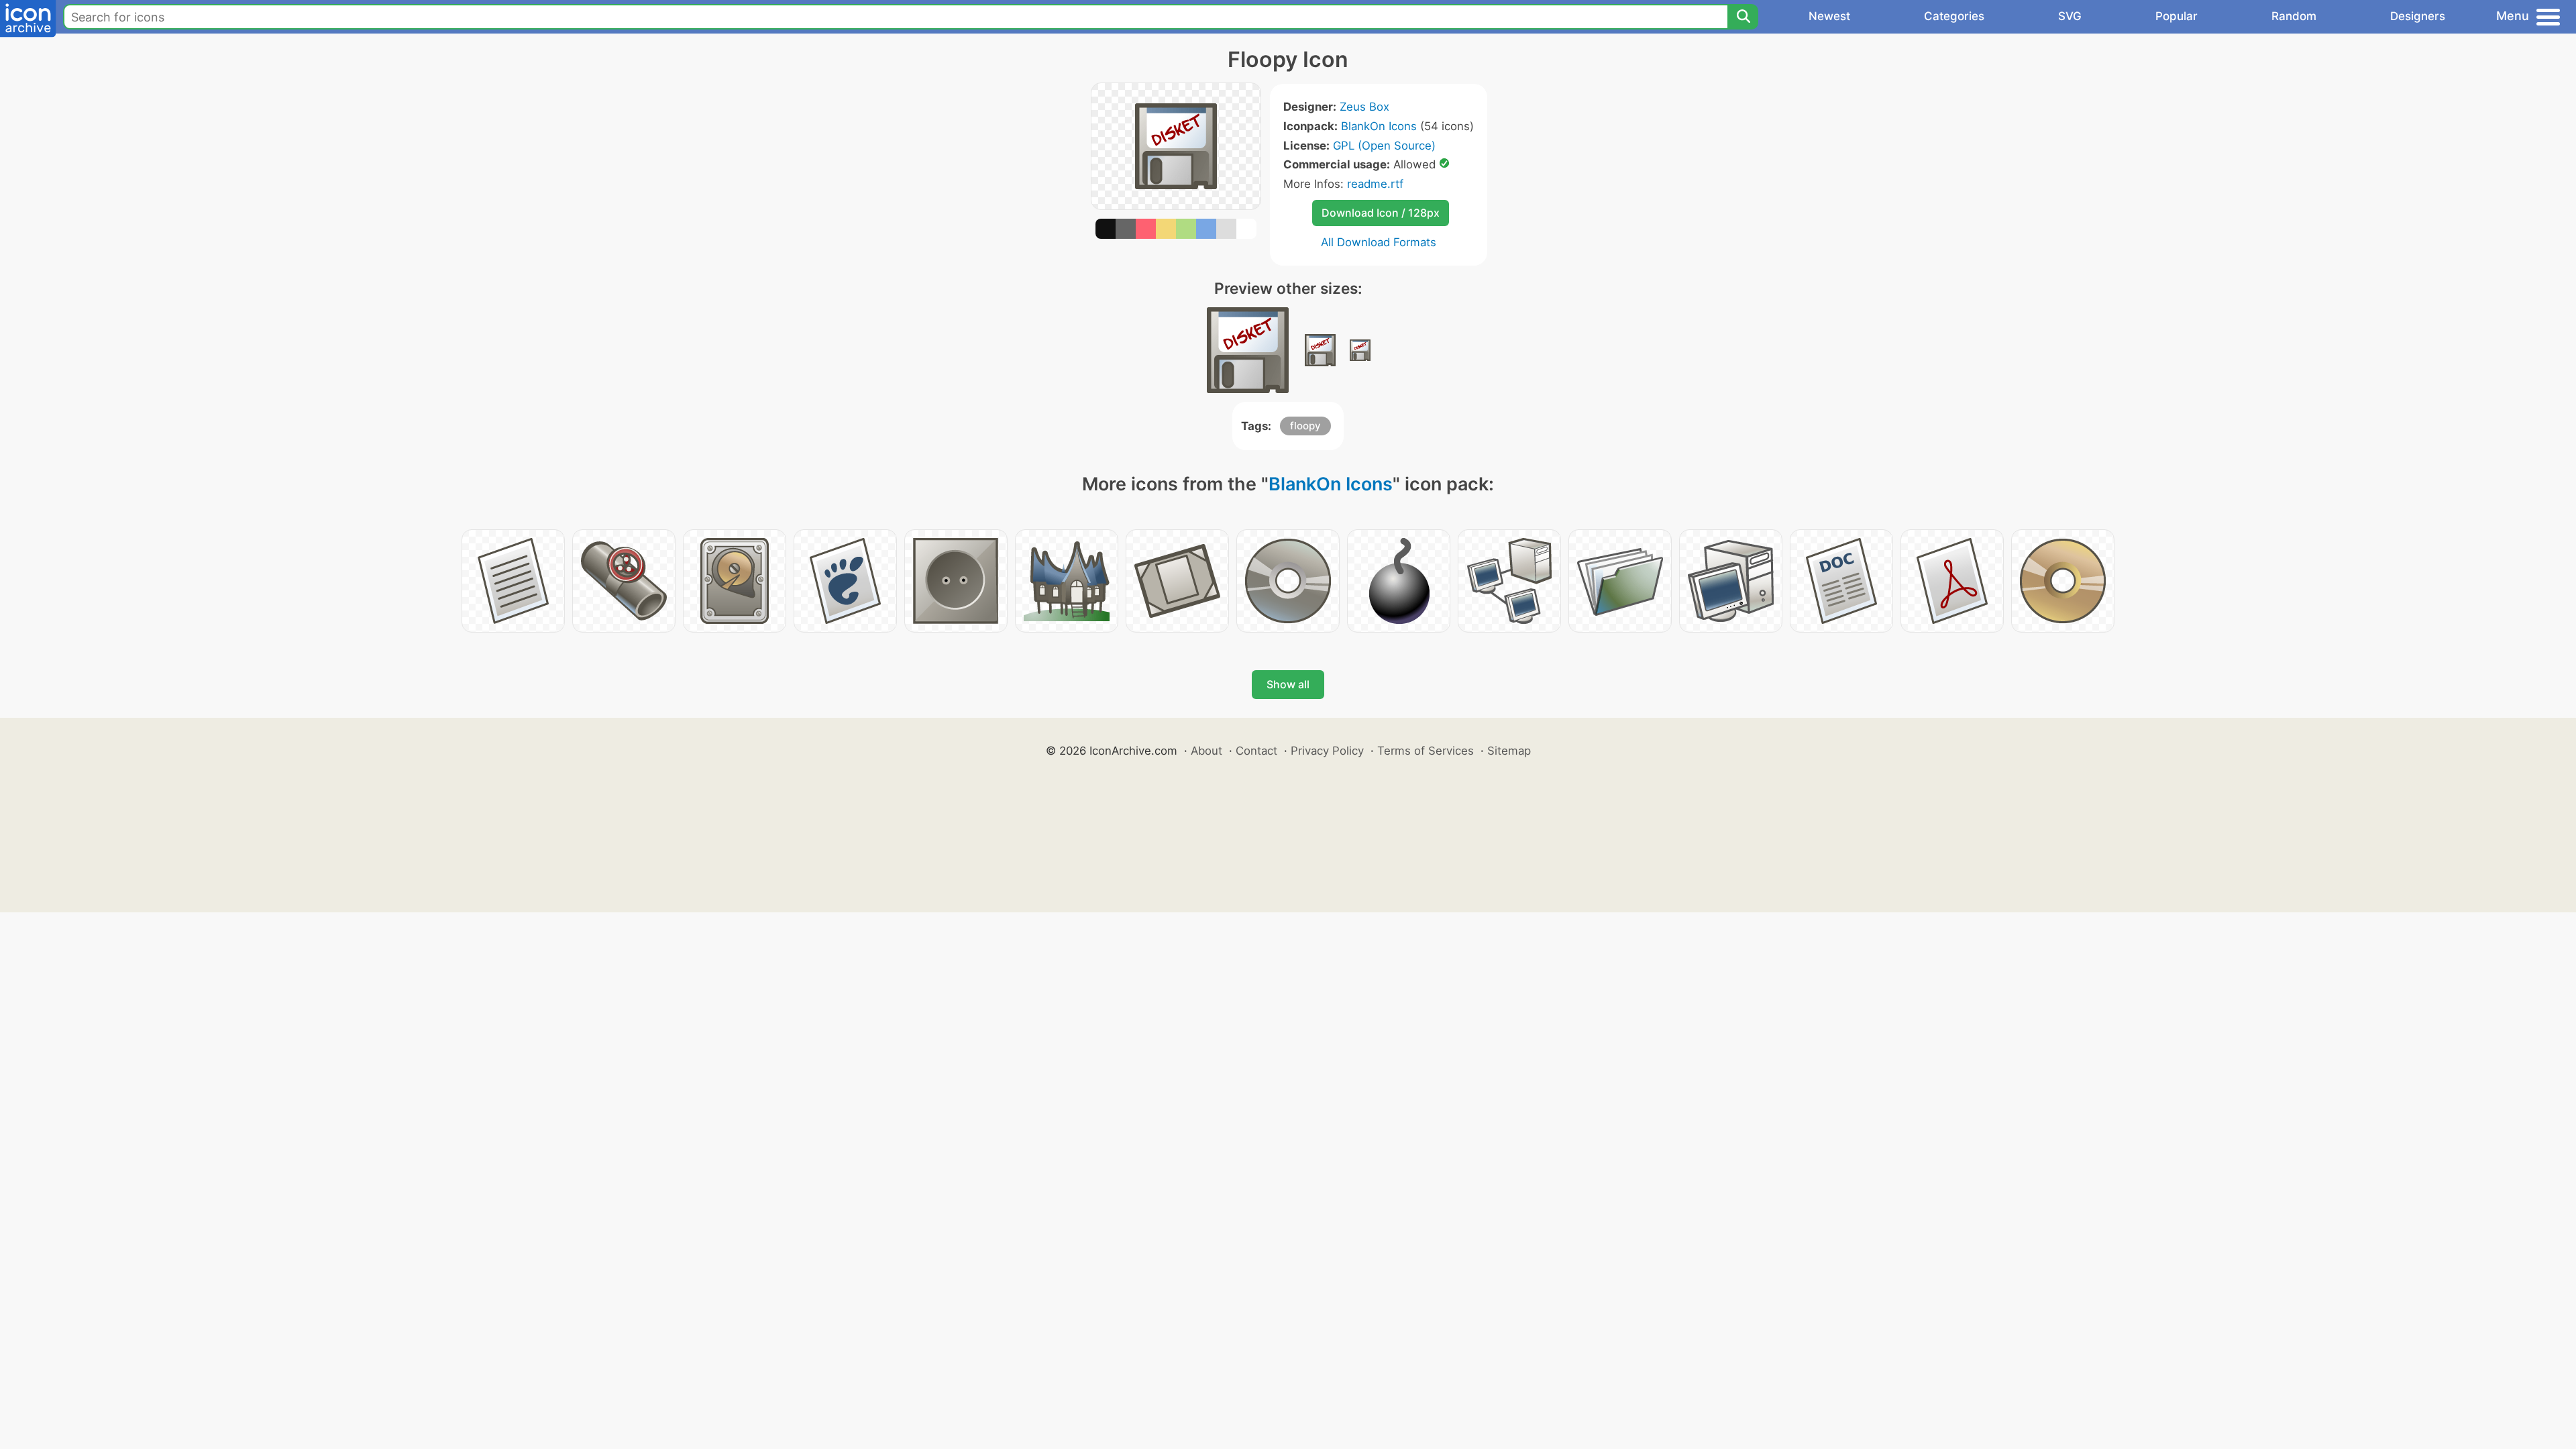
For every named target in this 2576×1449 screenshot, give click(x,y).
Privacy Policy (1327, 751)
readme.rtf (1375, 184)
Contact (1256, 751)
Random (2294, 16)
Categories (1954, 16)
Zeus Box (1364, 107)
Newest (1829, 16)
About (1206, 751)
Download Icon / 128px (1381, 213)
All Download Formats (1379, 242)
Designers (2418, 16)
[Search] (1743, 17)
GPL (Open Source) (1384, 146)
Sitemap (1509, 751)
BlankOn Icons (1379, 126)
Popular (2177, 16)
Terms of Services (1426, 751)
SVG (2070, 16)
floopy (1305, 426)
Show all (1288, 684)
